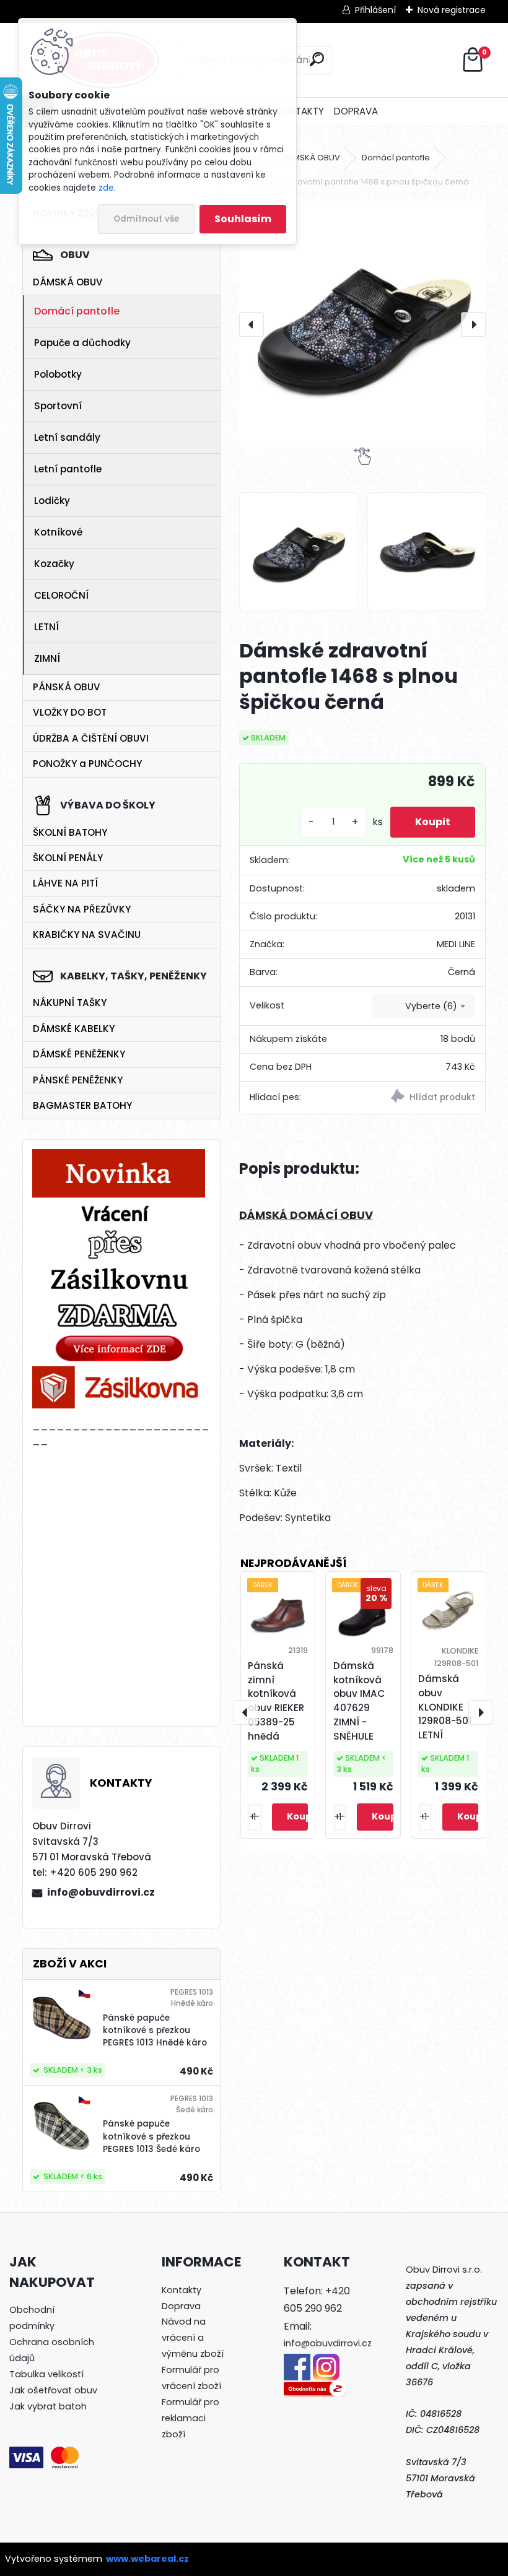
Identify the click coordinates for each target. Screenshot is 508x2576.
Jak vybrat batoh (48, 2406)
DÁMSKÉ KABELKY (74, 1029)
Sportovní (58, 406)
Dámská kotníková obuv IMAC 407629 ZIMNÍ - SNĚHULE (359, 1701)
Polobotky (58, 374)
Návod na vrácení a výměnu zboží (193, 2338)
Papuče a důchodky (82, 343)
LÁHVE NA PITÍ (65, 883)
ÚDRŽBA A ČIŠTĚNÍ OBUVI (91, 738)
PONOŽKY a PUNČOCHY (87, 764)
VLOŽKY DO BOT (70, 712)
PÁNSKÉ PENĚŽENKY (78, 1080)
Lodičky (52, 501)
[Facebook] (297, 2361)
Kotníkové (58, 532)
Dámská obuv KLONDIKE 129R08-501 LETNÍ (445, 1707)
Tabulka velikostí (46, 2374)
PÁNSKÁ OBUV (67, 687)
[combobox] (424, 1006)
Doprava (181, 2306)
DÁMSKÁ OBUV (68, 282)
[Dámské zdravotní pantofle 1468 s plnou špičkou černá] (363, 324)
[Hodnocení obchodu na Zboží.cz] (315, 2388)
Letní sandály (67, 437)
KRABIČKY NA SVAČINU (87, 935)
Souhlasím (243, 219)
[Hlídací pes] (424, 1098)
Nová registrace (452, 10)
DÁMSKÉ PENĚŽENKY (79, 1054)
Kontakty (182, 2290)
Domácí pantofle (77, 311)
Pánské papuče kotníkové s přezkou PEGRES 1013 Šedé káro (151, 2136)
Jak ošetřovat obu (51, 2390)
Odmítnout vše (146, 219)
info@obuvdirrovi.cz (101, 1892)
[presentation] (252, 324)
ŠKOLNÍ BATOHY (70, 832)
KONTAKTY (300, 111)
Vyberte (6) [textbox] (431, 1006)
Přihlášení (375, 10)
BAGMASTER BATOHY (82, 1105)
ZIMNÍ (47, 658)
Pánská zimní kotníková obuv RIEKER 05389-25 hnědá (276, 1701)
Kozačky (54, 564)
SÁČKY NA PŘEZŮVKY (82, 909)
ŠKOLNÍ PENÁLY (68, 858)
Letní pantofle (68, 469)
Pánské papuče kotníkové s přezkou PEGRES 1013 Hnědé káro (155, 2031)
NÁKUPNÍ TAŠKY (70, 1003)
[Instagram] (326, 2361)
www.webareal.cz (147, 2559)
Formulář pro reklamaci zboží (190, 2418)
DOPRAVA (356, 111)
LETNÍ (46, 627)
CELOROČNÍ (61, 595)
